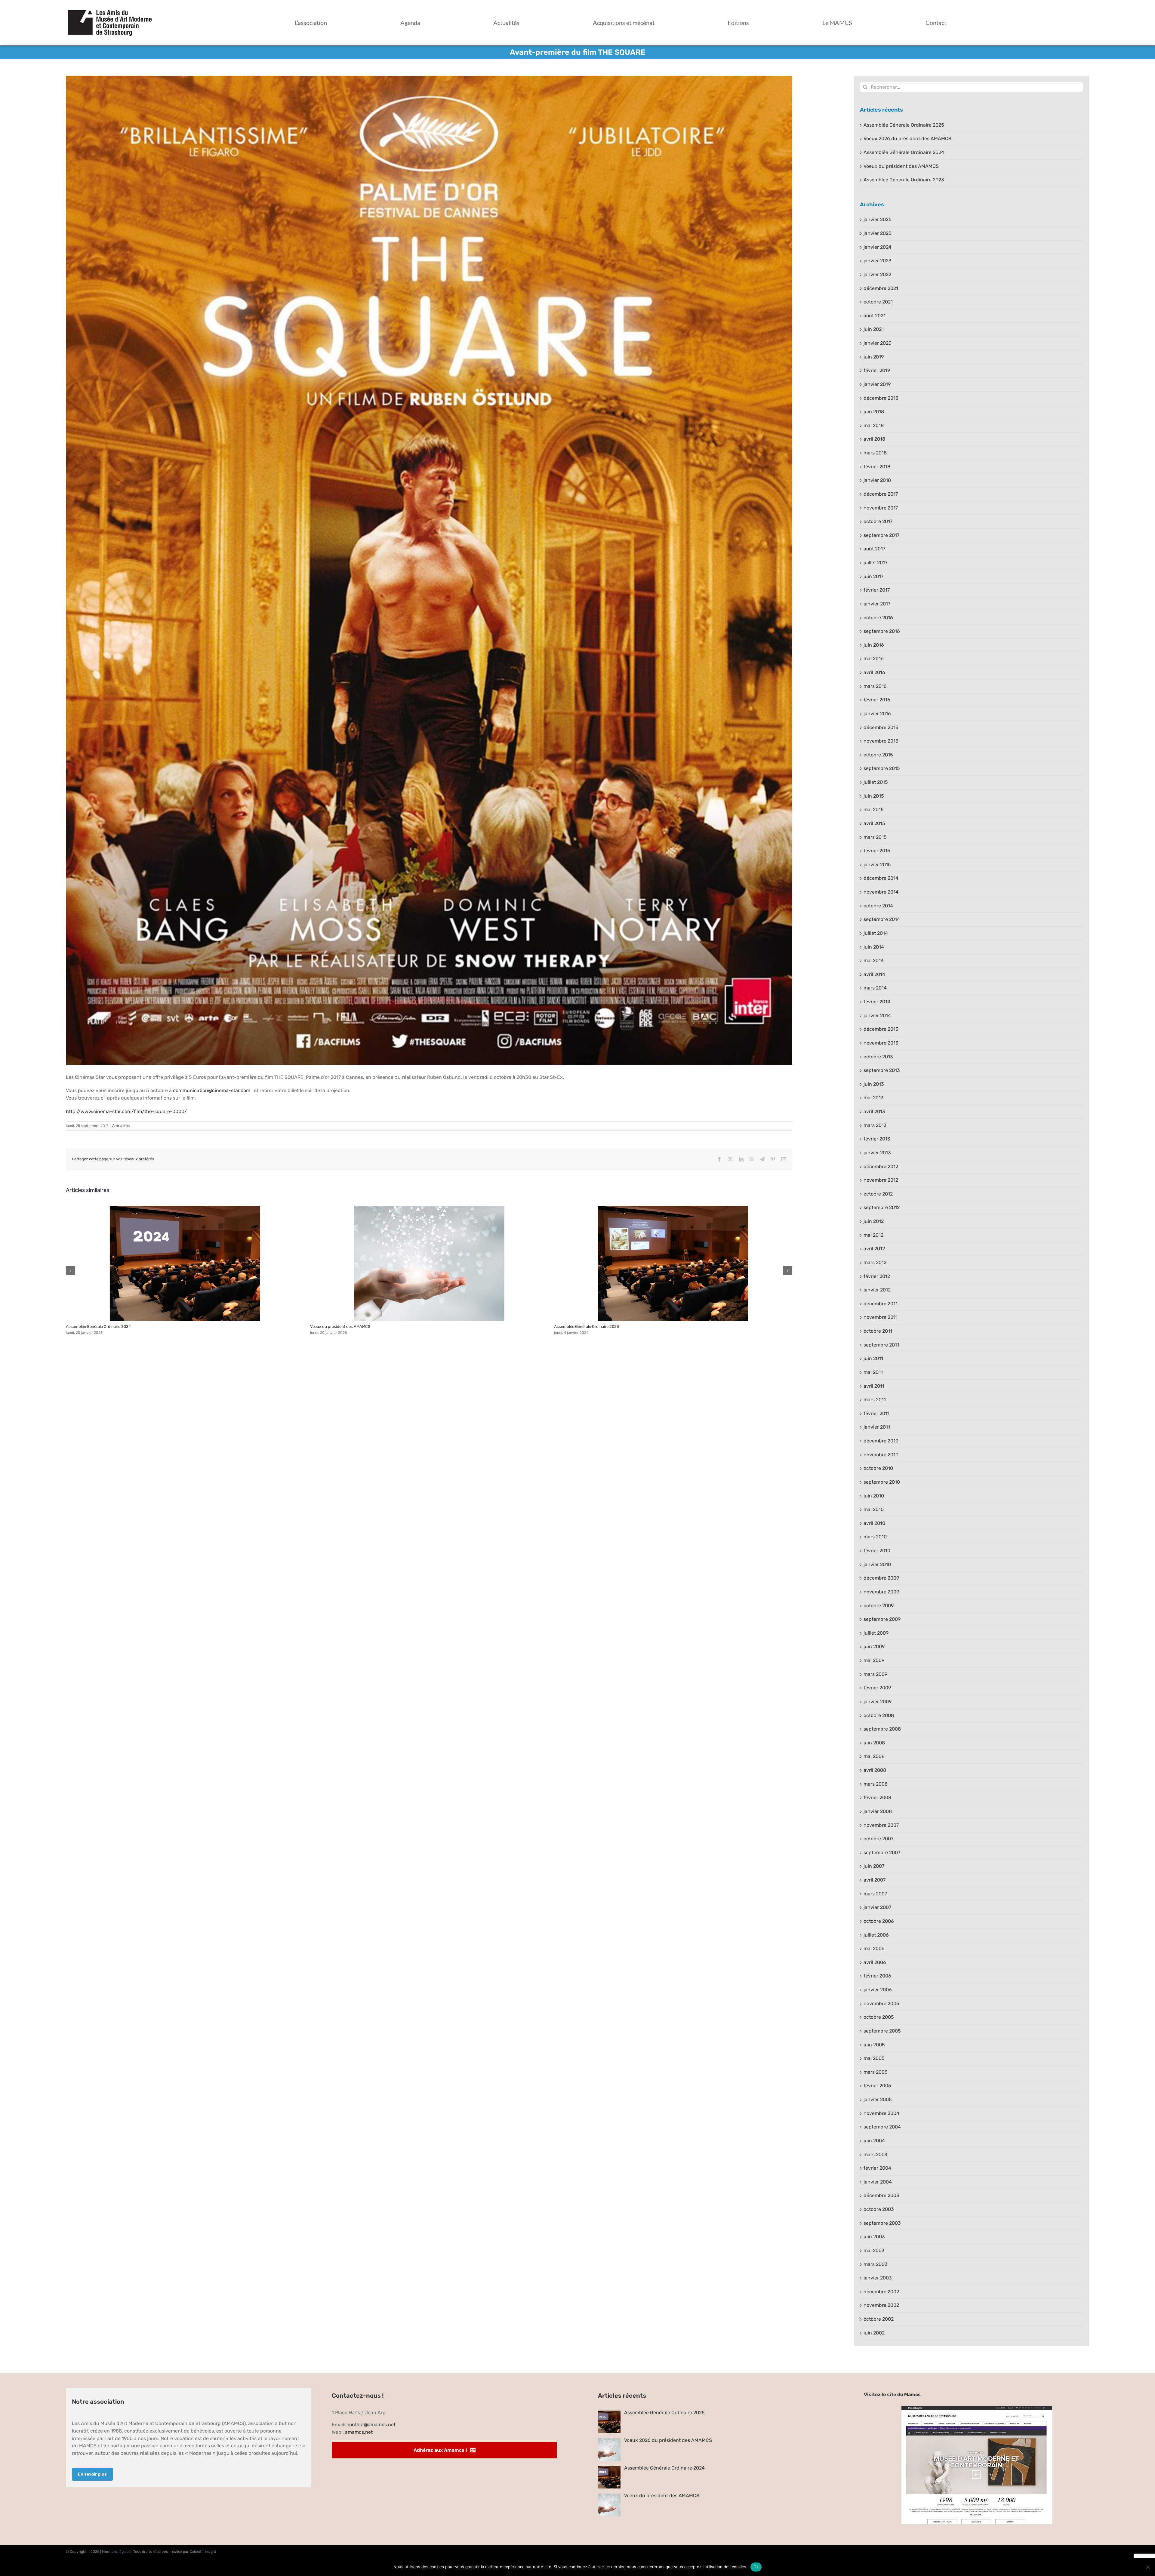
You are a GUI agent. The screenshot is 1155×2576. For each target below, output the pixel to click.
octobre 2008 (879, 1715)
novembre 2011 (881, 1317)
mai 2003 (874, 2250)
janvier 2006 (878, 1990)
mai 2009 (874, 1660)
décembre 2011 (881, 1304)
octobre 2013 (878, 1057)
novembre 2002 (881, 2305)
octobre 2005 (879, 2017)
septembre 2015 (882, 768)
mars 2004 (876, 2154)
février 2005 (877, 2086)
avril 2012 (874, 1249)
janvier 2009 (878, 1702)
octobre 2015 (878, 755)
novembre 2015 (881, 741)
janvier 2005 (878, 2099)
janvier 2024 (878, 247)
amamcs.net (359, 2432)
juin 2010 (874, 1496)
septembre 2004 (882, 2127)
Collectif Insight (203, 2552)
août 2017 (874, 549)
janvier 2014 (877, 1016)
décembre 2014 (881, 878)
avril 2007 (875, 1880)
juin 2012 (874, 1221)
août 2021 (875, 316)
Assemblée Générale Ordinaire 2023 (673, 1263)
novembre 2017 (881, 508)
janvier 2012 (877, 1290)
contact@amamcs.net (371, 2425)
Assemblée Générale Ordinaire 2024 (185, 1263)
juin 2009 (874, 1647)
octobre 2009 (879, 1606)
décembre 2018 (881, 398)
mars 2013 (875, 1125)
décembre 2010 (881, 1441)
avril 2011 (874, 1386)
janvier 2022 (877, 274)
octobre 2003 (879, 2209)
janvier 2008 (878, 1811)
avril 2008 (875, 1770)
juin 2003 (874, 2237)
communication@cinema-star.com (212, 1090)
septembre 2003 (882, 2223)
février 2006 (877, 1976)
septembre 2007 (882, 1853)
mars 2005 (876, 2072)
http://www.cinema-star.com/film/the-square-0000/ (126, 1111)
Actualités (121, 1126)
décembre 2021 (881, 288)
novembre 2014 (881, 892)
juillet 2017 (875, 563)
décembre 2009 (881, 1578)
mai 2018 (874, 425)
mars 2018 (875, 453)
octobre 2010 (878, 1468)
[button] (70, 1271)
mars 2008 (876, 1784)
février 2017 (877, 590)
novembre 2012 (881, 1180)
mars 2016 (875, 686)
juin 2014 (874, 947)
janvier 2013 (877, 1153)
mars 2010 (875, 1537)
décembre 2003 (881, 2195)
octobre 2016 (878, 618)
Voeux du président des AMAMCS (429, 1263)
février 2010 (877, 1551)
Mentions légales (116, 2552)
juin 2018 (874, 412)
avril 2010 (874, 1523)
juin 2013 (874, 1084)
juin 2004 (874, 2141)
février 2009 (877, 1688)
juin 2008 (874, 1743)
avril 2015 (874, 823)
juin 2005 (874, 2045)
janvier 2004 (878, 2182)
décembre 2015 (881, 727)
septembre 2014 (882, 919)
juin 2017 (873, 576)
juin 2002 (874, 2333)
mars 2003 (876, 2264)
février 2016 (877, 700)
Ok (756, 2567)
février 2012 (877, 1276)
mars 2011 (875, 1400)
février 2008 (877, 1797)
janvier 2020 (878, 343)
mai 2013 (874, 1098)
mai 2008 (874, 1756)
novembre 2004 (881, 2113)
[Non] (1147, 2567)
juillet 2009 (876, 1633)
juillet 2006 (876, 1935)
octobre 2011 (878, 1331)
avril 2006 (875, 1962)
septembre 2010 (882, 1482)
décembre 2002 (881, 2292)
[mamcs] (977, 2408)
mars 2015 (875, 837)
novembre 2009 (881, 1592)
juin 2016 (874, 645)
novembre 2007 (881, 1825)
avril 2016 (874, 672)
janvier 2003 (878, 2278)
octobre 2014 (878, 906)
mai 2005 (874, 2058)
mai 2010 (874, 1509)
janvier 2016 (877, 714)
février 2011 (876, 1413)
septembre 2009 (882, 1619)
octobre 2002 (879, 2319)
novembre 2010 (881, 1455)
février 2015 (877, 851)
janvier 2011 (877, 1427)
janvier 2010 (877, 1564)
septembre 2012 (882, 1207)
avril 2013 (874, 1111)
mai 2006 (874, 1948)
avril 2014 (874, 974)
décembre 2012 (881, 1166)
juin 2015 (874, 796)
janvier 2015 (877, 865)
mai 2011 (873, 1372)
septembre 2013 (882, 1070)
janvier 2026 (878, 219)
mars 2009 (875, 1674)
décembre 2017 (881, 494)
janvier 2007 (877, 1907)
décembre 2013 (881, 1029)
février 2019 (877, 370)
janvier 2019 (877, 384)
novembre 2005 (881, 2004)
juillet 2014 (876, 933)
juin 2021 (874, 329)
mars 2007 (875, 1894)
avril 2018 (874, 439)
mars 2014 (875, 988)
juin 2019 (874, 357)
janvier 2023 (878, 261)
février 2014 (877, 1002)
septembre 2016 (882, 631)
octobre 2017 (878, 521)
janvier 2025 (878, 233)
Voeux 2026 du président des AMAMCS (907, 138)
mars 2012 (875, 1262)
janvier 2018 (877, 480)
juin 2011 (873, 1358)
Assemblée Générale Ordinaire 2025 (904, 125)
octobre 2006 (879, 1921)
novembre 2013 (881, 1043)
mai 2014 (874, 960)
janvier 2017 (877, 604)
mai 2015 (874, 809)
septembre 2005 (882, 2031)
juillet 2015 (876, 782)
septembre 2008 (882, 1729)
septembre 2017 (881, 535)
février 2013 (877, 1139)
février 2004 (877, 2168)
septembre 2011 (881, 1345)
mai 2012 (873, 1235)
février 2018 (877, 467)
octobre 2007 (878, 1839)
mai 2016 (874, 659)
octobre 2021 (878, 302)
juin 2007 (874, 1866)
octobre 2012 (878, 1194)
